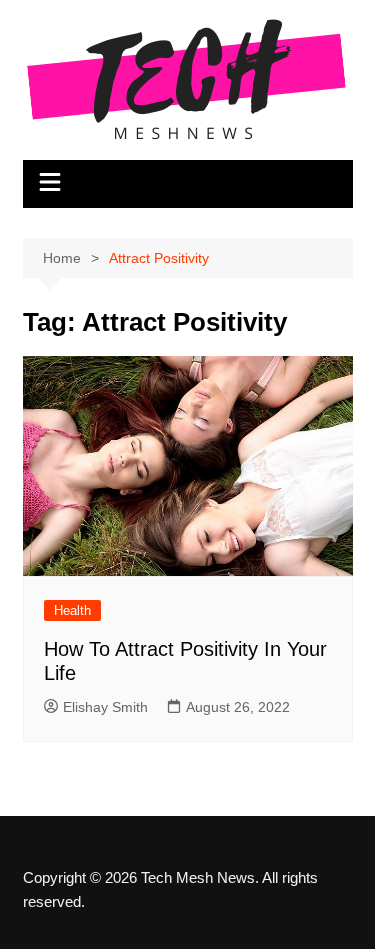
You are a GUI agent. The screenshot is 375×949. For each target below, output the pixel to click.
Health (72, 610)
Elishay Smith (105, 707)
